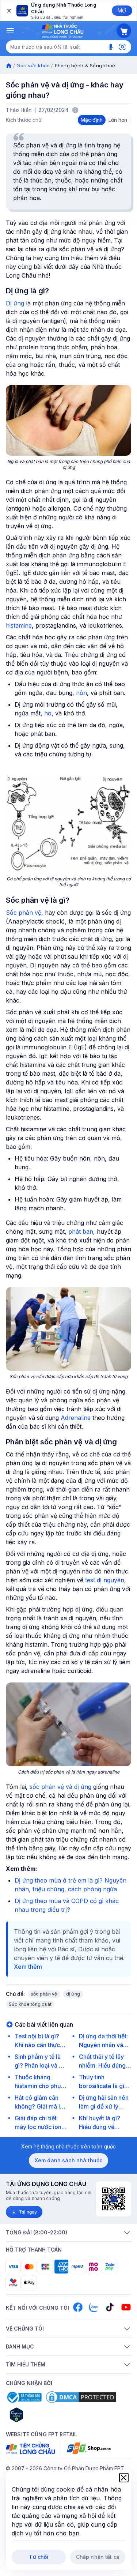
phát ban (81, 1231)
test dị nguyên (105, 1580)
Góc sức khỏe (33, 65)
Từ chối (39, 2557)
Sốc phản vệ (24, 913)
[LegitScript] (42, 2415)
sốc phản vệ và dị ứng (60, 1787)
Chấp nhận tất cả (98, 2557)
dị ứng (73, 1994)
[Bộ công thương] (24, 2397)
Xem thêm (28, 1967)
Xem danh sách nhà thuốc (68, 2160)
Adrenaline (76, 1418)
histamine (19, 625)
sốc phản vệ (44, 1994)
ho (48, 713)
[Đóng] (8, 11)
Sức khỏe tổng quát (30, 2004)
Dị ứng (15, 303)
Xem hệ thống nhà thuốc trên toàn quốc (68, 2146)
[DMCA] (81, 2397)
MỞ (122, 10)
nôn (81, 693)
